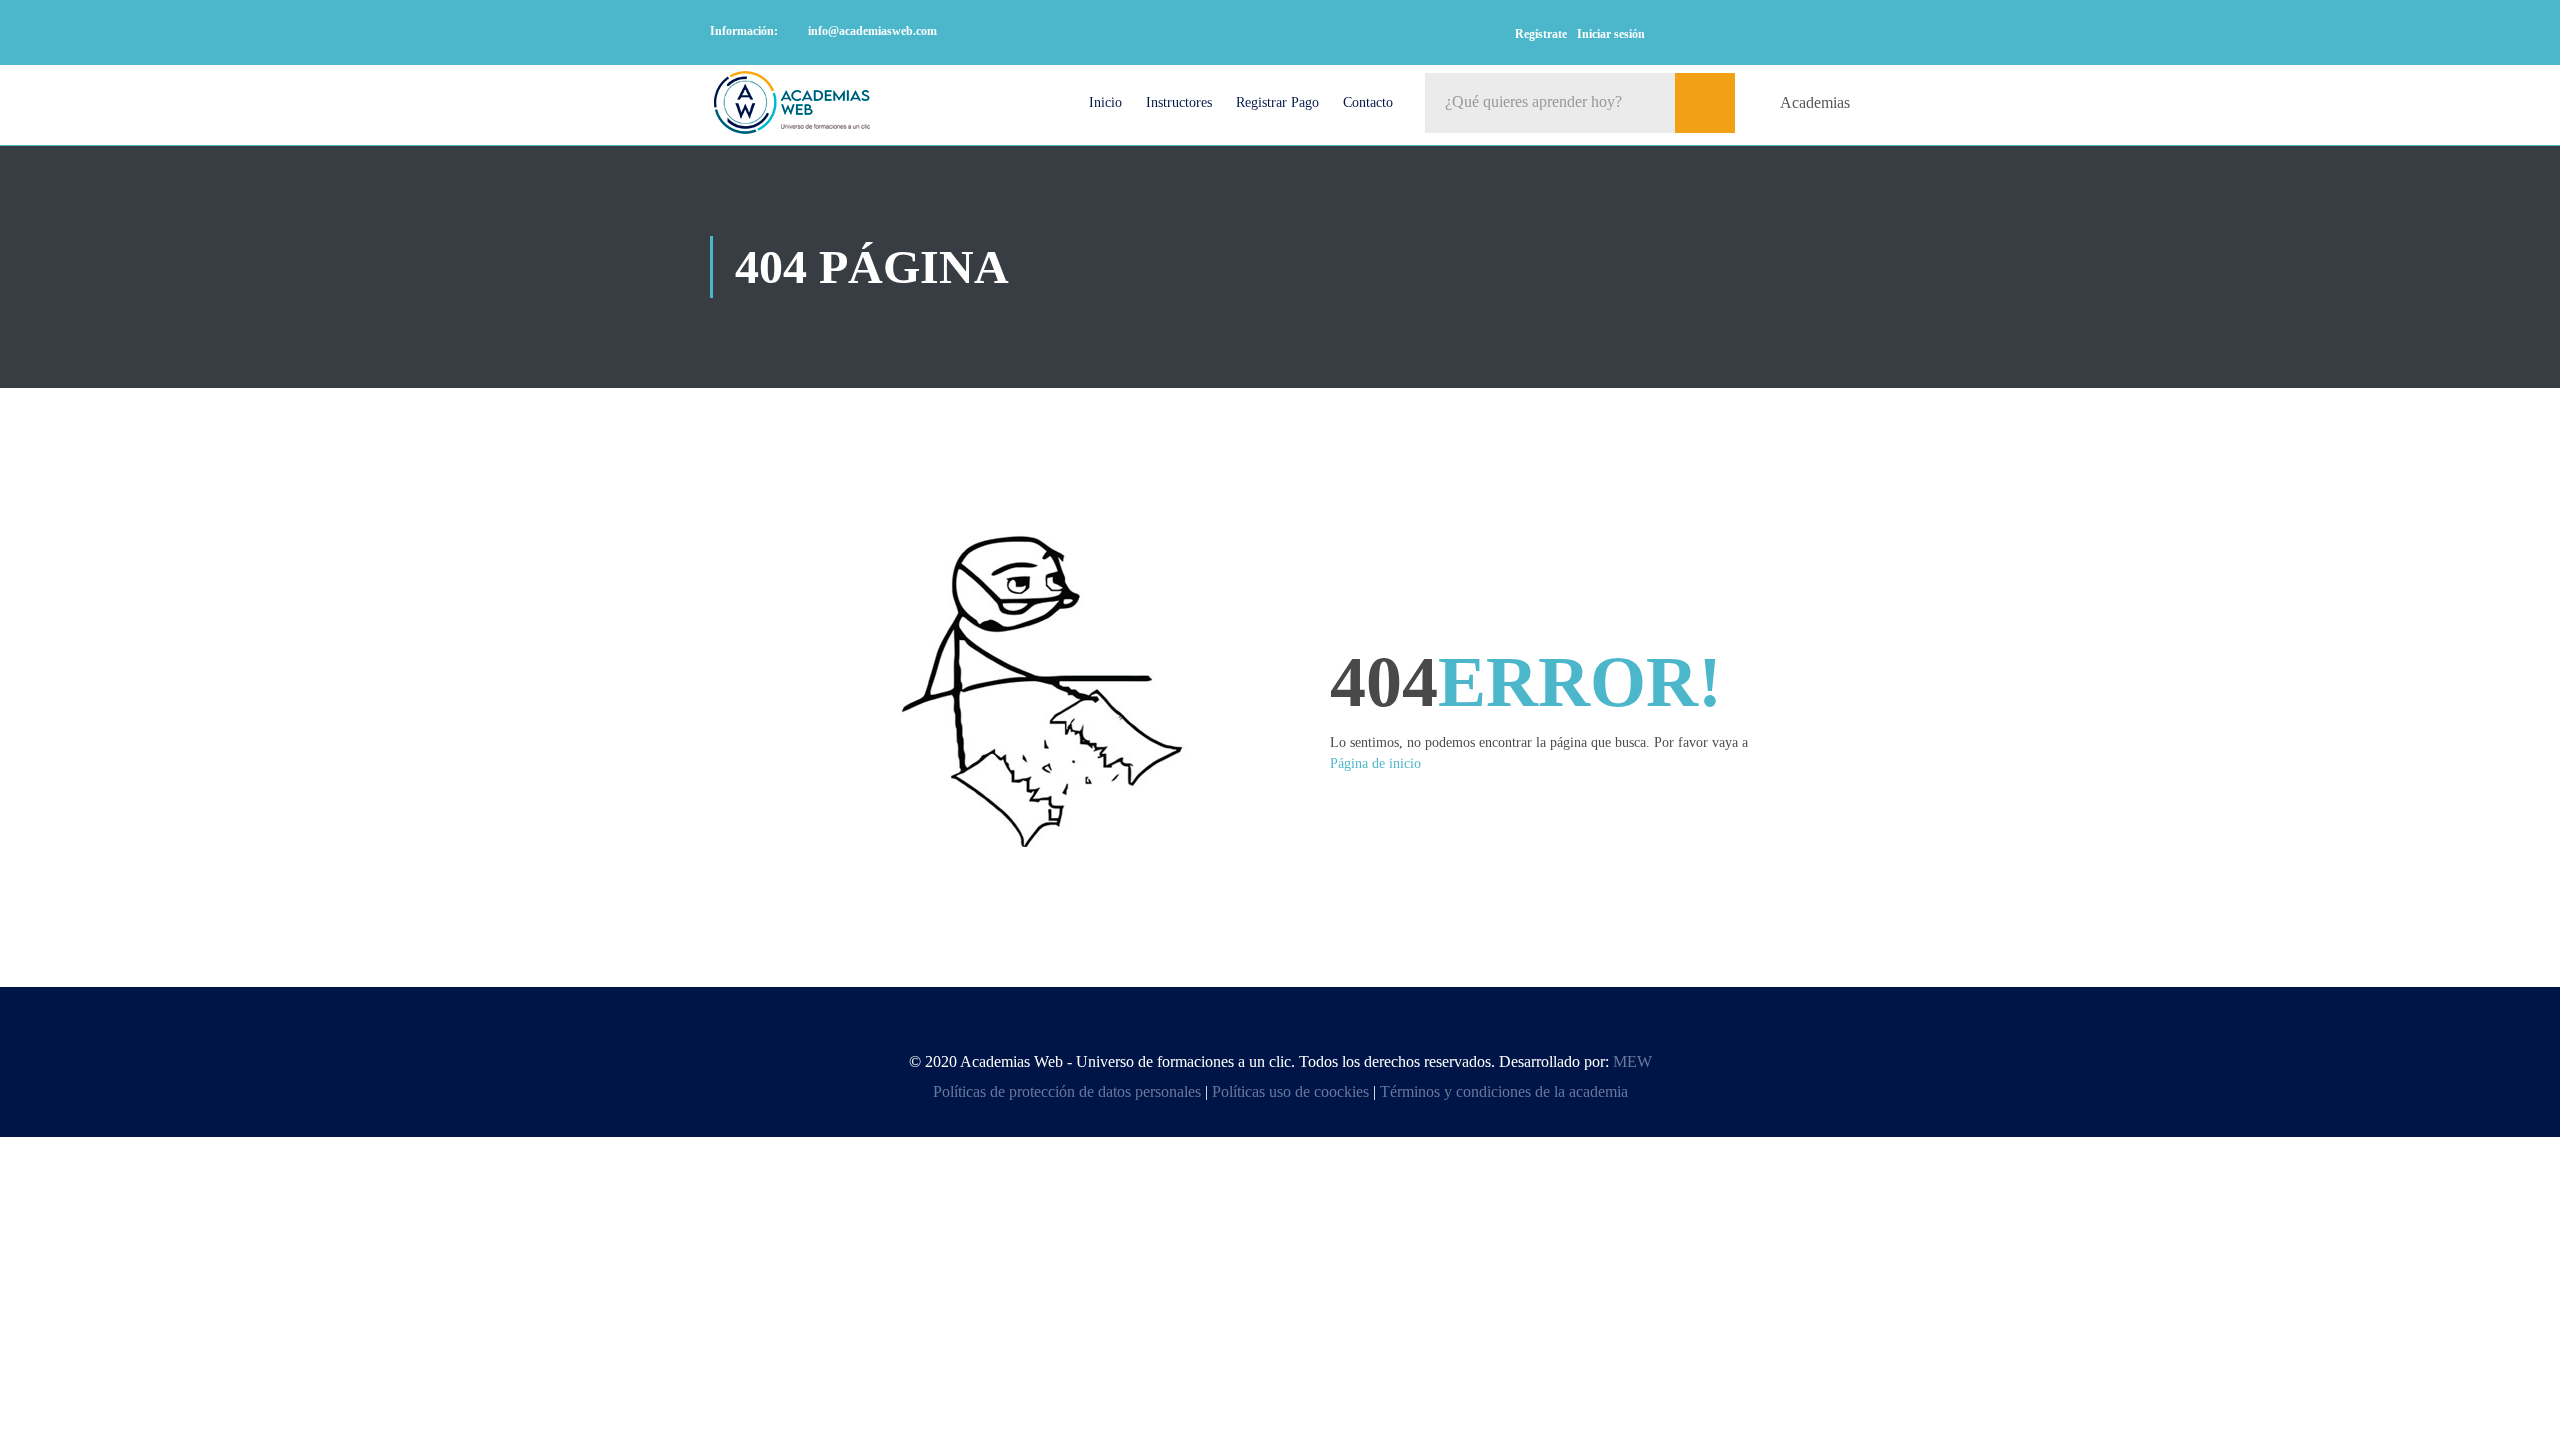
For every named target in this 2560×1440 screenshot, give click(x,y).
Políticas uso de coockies (1290, 1091)
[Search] (1705, 103)
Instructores (1179, 102)
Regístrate (1541, 34)
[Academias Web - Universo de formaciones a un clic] (792, 102)
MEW (1632, 1061)
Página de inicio (1375, 763)
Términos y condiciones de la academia (1504, 1091)
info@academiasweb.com (872, 31)
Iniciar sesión (1611, 34)
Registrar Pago (1277, 102)
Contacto (1368, 102)
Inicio (1105, 102)
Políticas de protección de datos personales (1067, 1091)
